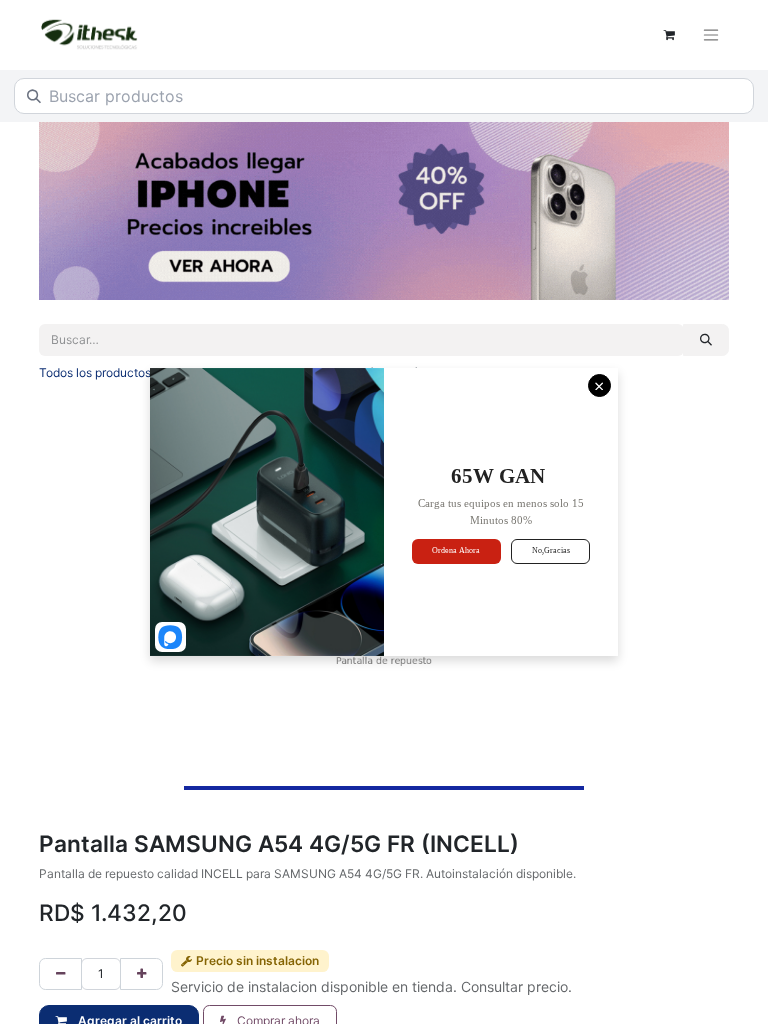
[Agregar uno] (141, 974)
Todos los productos (95, 372)
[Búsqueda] (706, 340)
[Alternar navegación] (711, 35)
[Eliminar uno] (60, 974)
